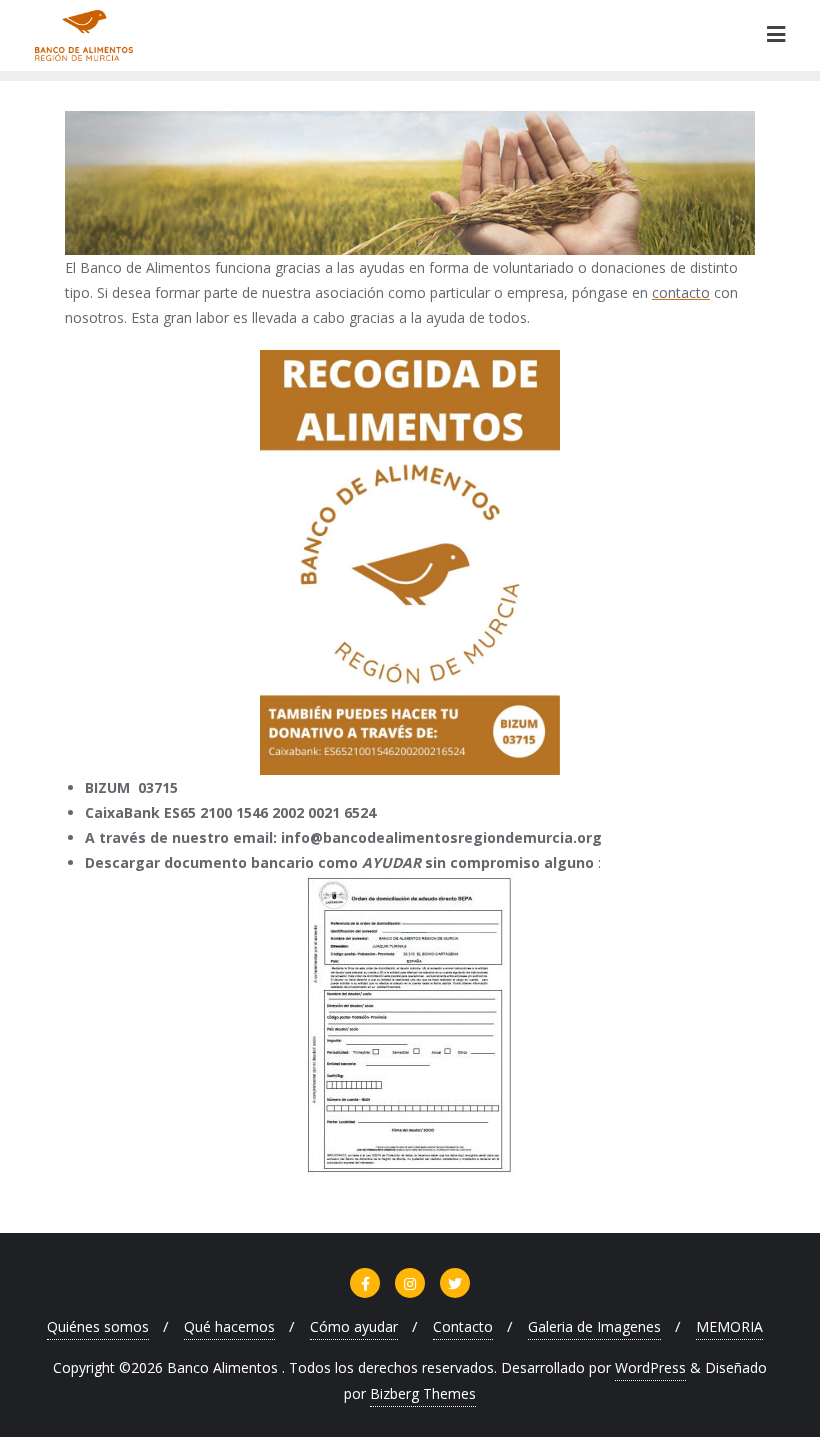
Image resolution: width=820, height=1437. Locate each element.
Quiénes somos (98, 1326)
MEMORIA (729, 1326)
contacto (681, 292)
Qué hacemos (229, 1326)
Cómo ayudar (354, 1326)
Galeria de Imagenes (594, 1326)
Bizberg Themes (423, 1393)
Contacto (463, 1326)
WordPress (650, 1367)
